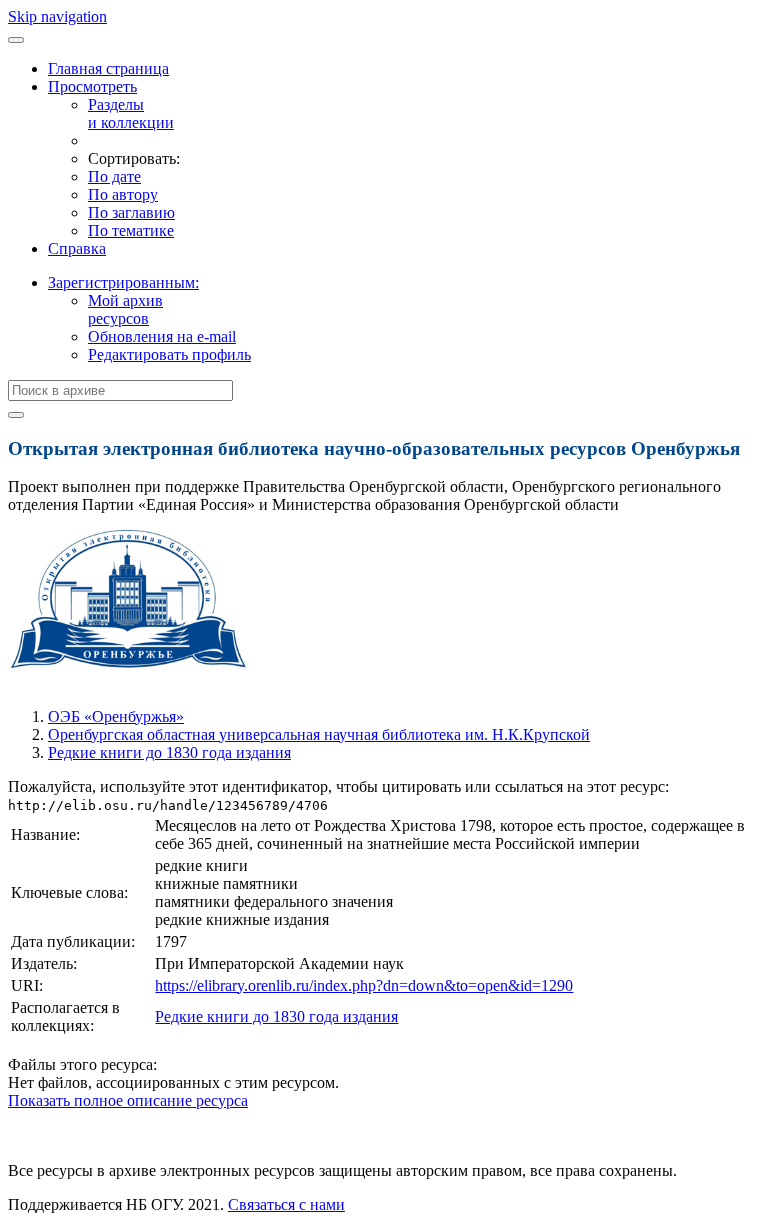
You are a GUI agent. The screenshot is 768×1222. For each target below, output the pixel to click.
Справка (77, 248)
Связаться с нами (286, 1204)
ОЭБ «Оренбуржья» (116, 716)
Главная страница (108, 68)
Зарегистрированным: (123, 282)
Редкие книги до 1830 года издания (169, 752)
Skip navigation (57, 16)
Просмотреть (92, 86)
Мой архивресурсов (125, 309)
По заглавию (131, 212)
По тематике (131, 230)
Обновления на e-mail (162, 336)
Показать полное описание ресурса (128, 1100)
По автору (123, 194)
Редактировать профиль (169, 354)
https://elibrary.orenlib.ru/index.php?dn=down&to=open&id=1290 (364, 985)
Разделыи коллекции (131, 113)
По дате (114, 176)
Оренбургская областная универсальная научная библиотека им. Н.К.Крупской (319, 734)
